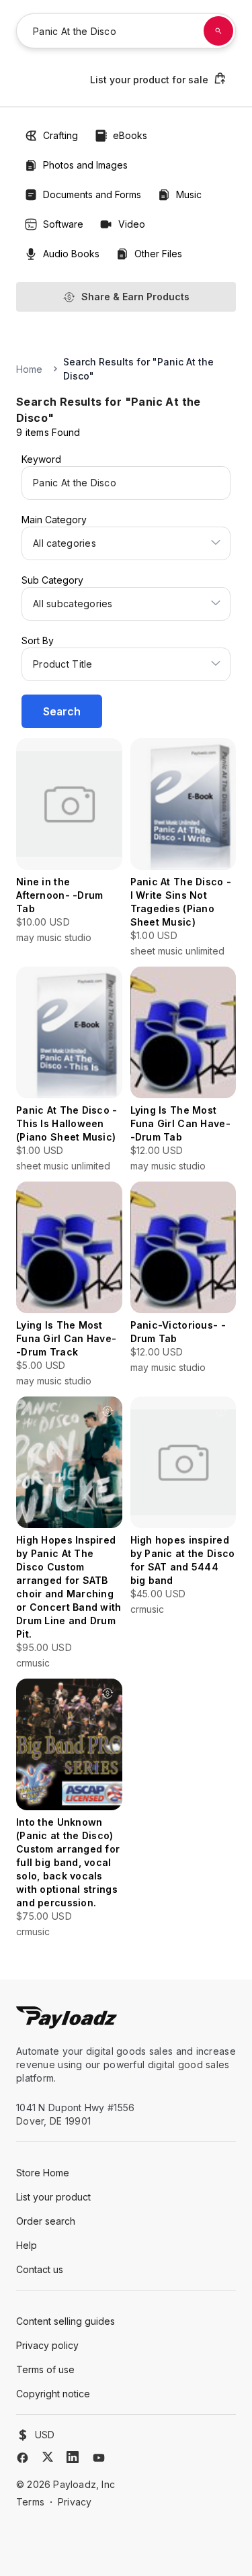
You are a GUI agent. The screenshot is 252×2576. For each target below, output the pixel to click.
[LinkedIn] (73, 2457)
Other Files (158, 254)
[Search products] (218, 31)
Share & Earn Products (135, 297)
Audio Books (71, 254)
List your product (53, 2197)
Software (63, 224)
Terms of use (45, 2369)
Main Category (54, 520)
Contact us (40, 2269)
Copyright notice (53, 2394)
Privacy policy (47, 2345)
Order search (46, 2221)
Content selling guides (66, 2321)
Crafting (60, 135)
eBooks (130, 135)
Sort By (38, 640)
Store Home (43, 2173)
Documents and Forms (92, 194)
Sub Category (52, 580)
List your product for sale (149, 80)
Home (29, 369)
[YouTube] (99, 2458)
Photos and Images (85, 165)
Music (189, 194)
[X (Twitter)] (48, 2457)
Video (132, 224)
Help (27, 2245)
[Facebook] (23, 2458)
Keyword (41, 459)
